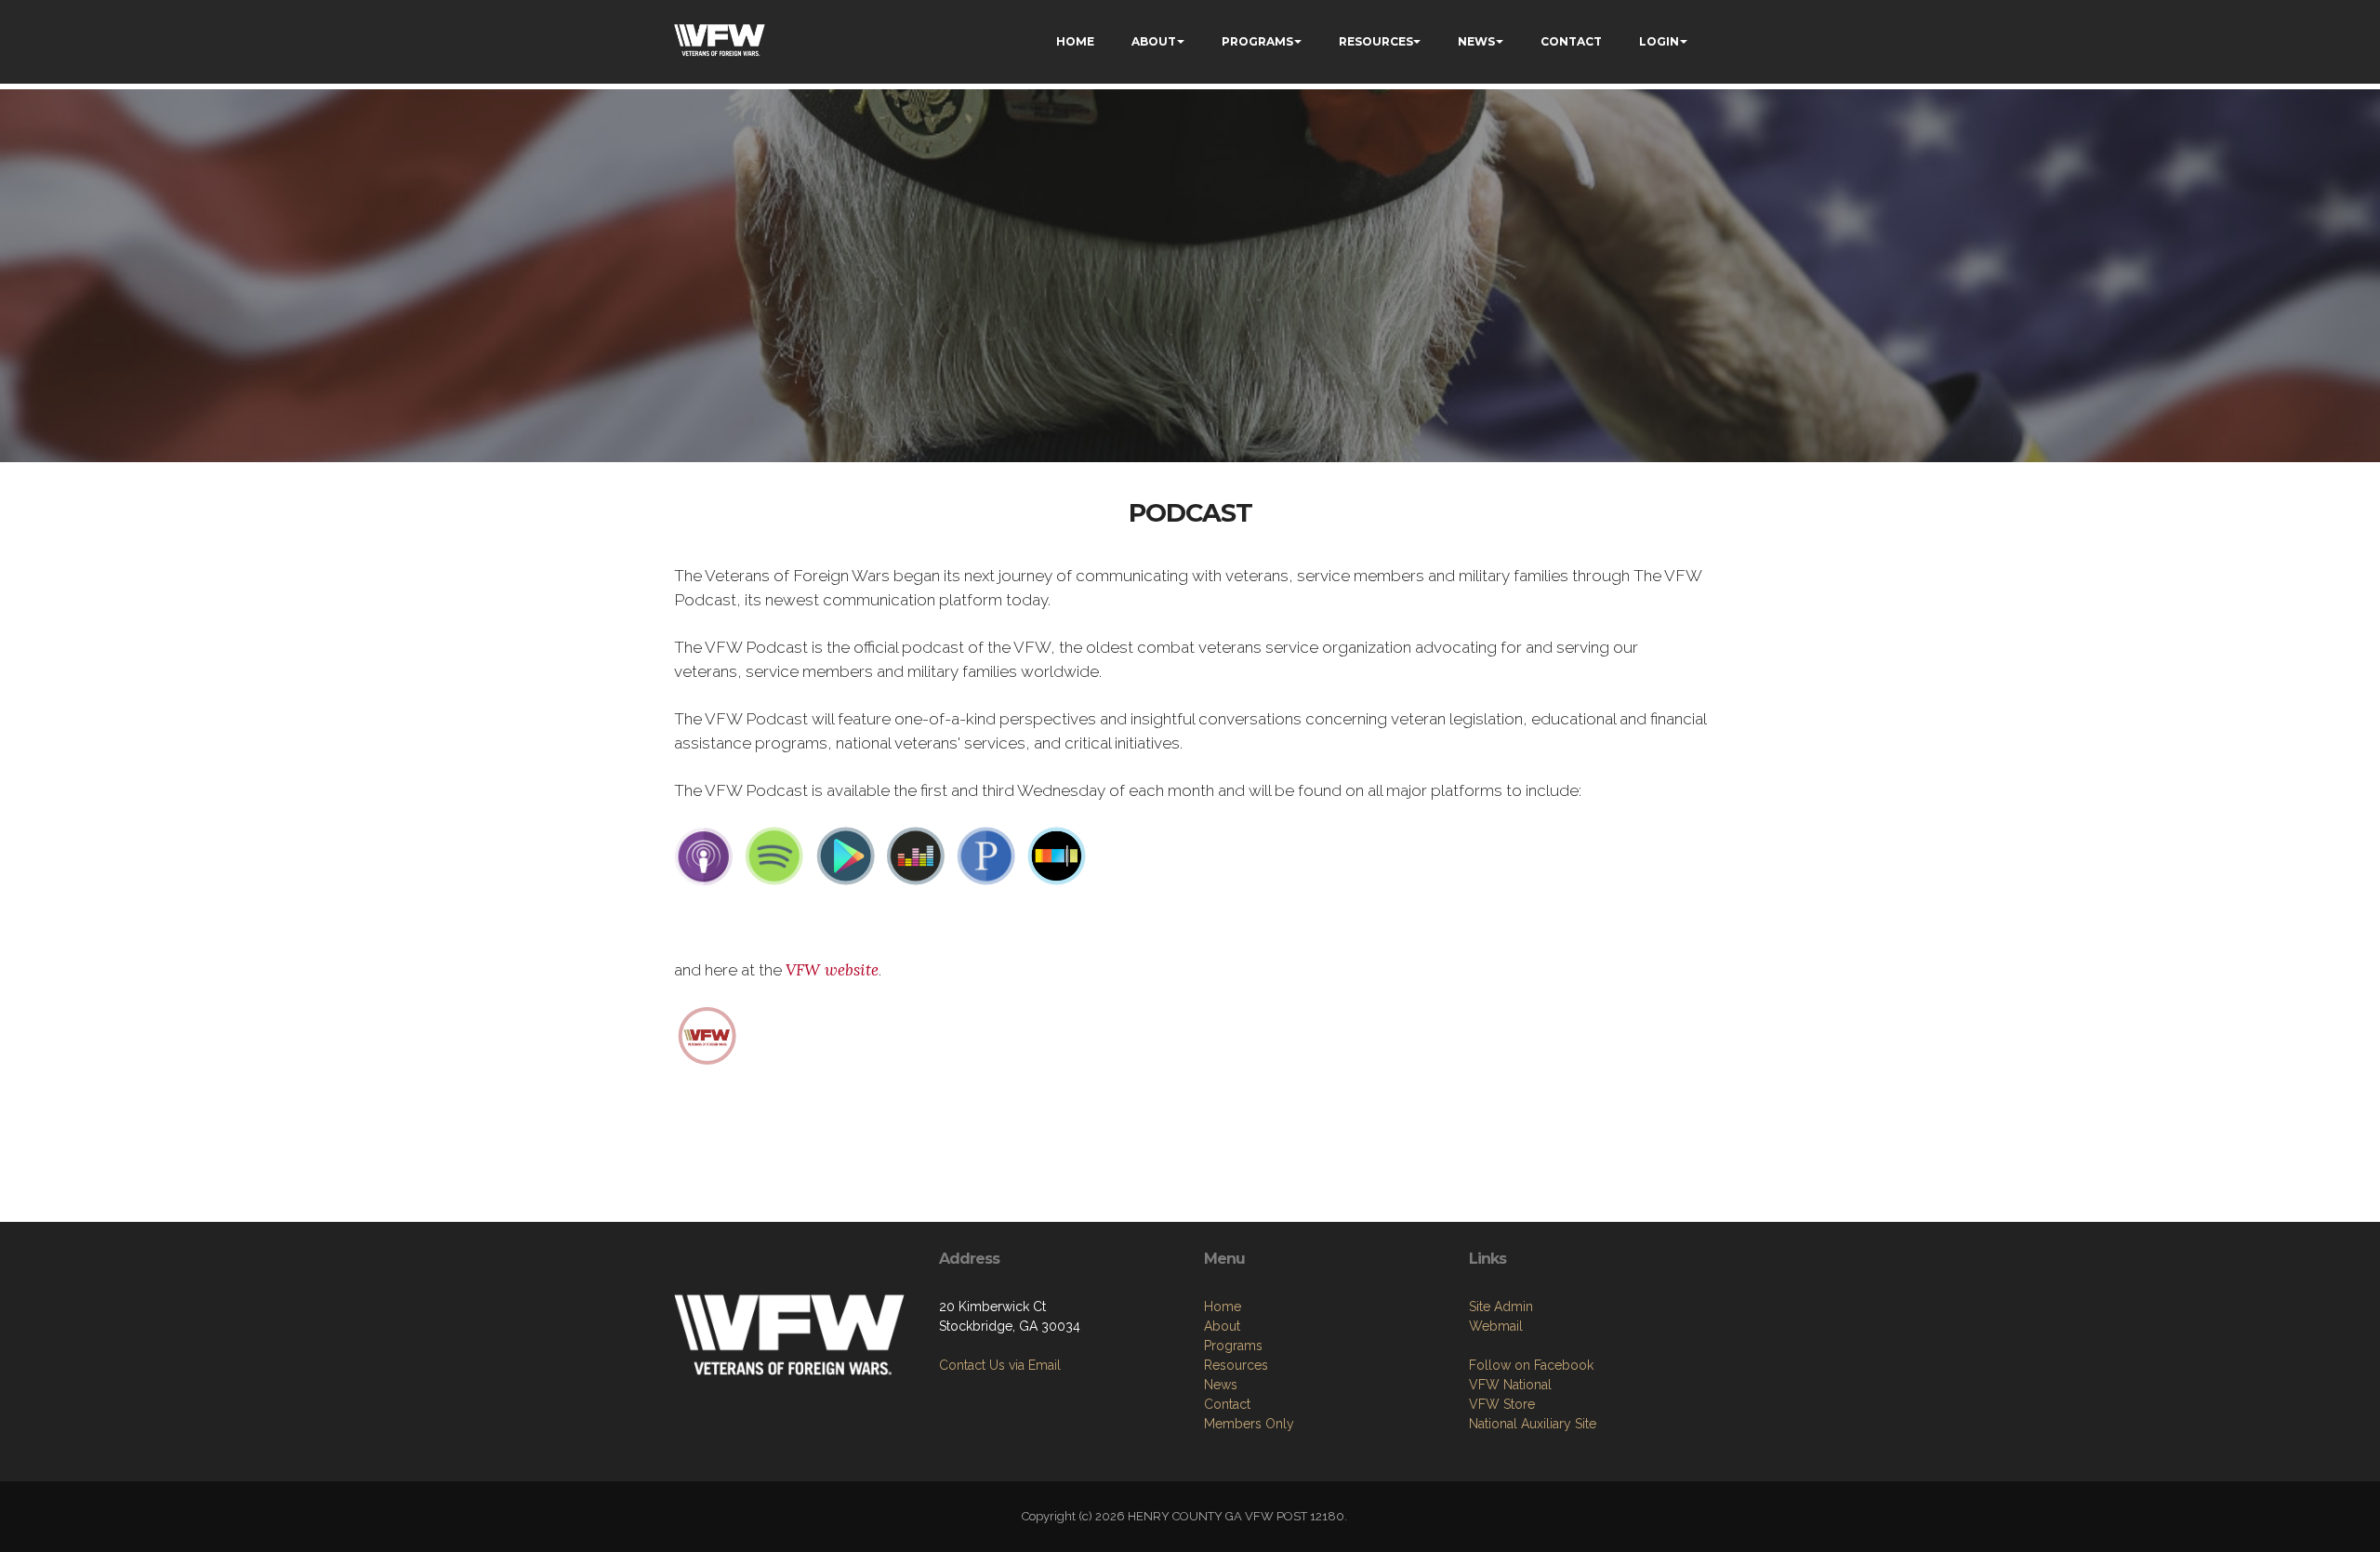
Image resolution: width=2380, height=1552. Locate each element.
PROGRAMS (1257, 41)
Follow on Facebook (1531, 1365)
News (1221, 1385)
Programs (1233, 1346)
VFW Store (1502, 1404)
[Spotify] (774, 856)
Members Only (1249, 1424)
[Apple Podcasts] (704, 856)
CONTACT (1571, 41)
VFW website (832, 970)
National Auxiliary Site (1533, 1424)
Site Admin (1501, 1307)
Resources (1236, 1365)
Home (1223, 1307)
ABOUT (1154, 41)
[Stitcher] (1057, 856)
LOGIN (1659, 41)
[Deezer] (916, 856)
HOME (1075, 41)
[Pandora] (986, 856)
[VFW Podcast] (707, 1034)
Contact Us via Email (1000, 1365)
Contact (1227, 1404)
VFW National (1510, 1385)
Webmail (1496, 1326)
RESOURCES (1376, 41)
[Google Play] (845, 856)
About (1222, 1326)
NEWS (1476, 41)
